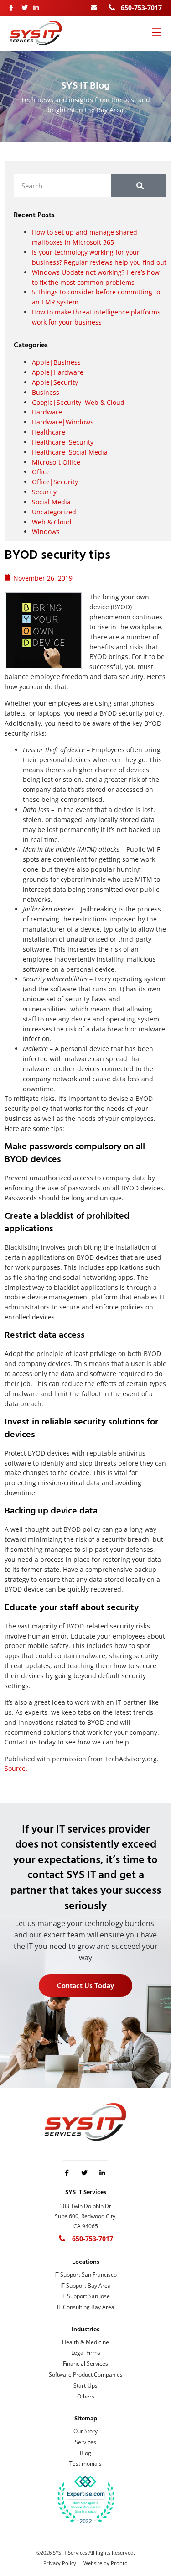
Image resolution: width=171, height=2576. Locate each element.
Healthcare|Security (63, 442)
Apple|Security (55, 382)
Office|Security (55, 482)
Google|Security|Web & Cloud (78, 402)
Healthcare (49, 432)
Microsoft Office (56, 462)
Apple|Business (56, 362)
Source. (16, 1768)
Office (41, 472)
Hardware (47, 412)
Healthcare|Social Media (70, 452)
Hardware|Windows (63, 422)
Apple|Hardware (58, 372)
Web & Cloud (52, 522)
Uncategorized (54, 512)
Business (46, 392)
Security (44, 492)
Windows (46, 531)
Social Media (51, 502)
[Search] (139, 186)
